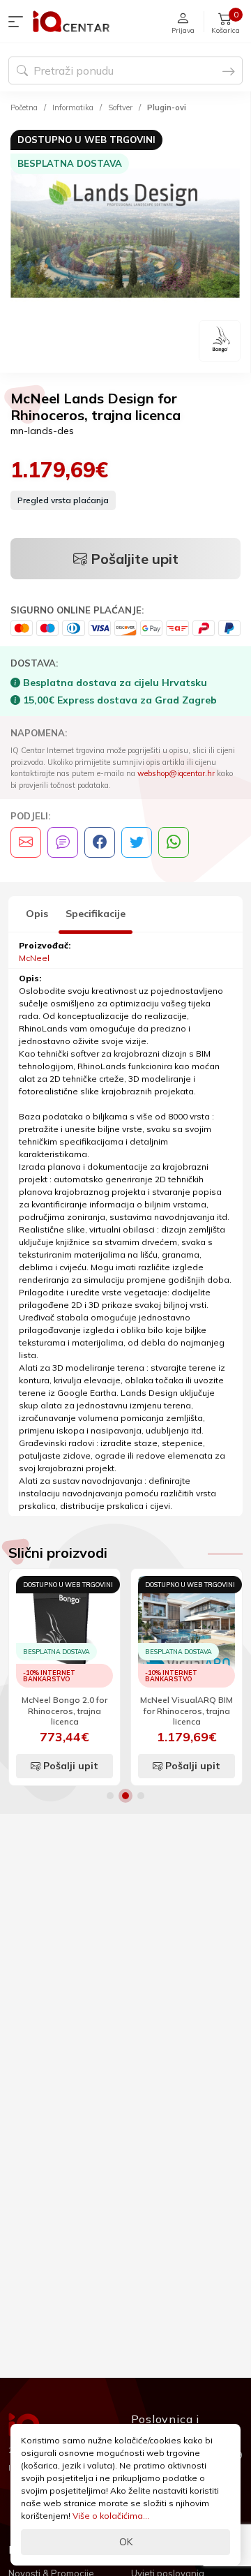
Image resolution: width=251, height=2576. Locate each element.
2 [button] (125, 1796)
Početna (24, 107)
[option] (125, 245)
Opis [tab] (37, 914)
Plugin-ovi (167, 107)
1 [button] (110, 1796)
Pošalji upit (69, 1766)
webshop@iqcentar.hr (176, 773)
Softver (120, 107)
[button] (19, 22)
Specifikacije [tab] (96, 914)
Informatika (73, 107)
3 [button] (141, 1796)
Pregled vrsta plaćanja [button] (63, 500)
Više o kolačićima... (111, 2516)
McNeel (34, 958)
